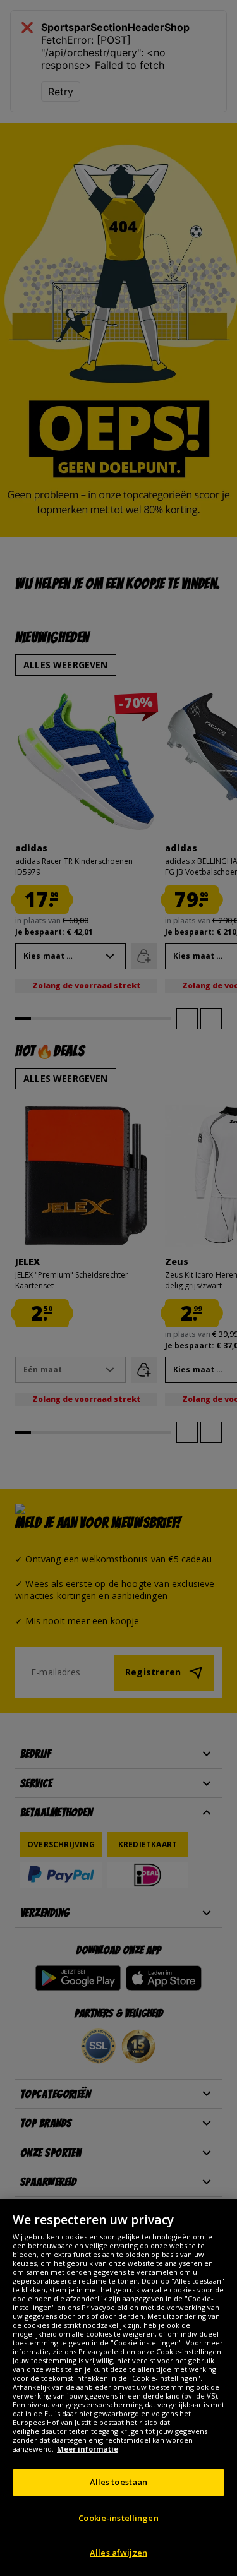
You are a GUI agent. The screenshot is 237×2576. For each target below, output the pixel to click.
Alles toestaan (119, 2482)
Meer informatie (88, 2449)
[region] (118, 2387)
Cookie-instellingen (118, 2518)
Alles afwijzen (118, 2553)
